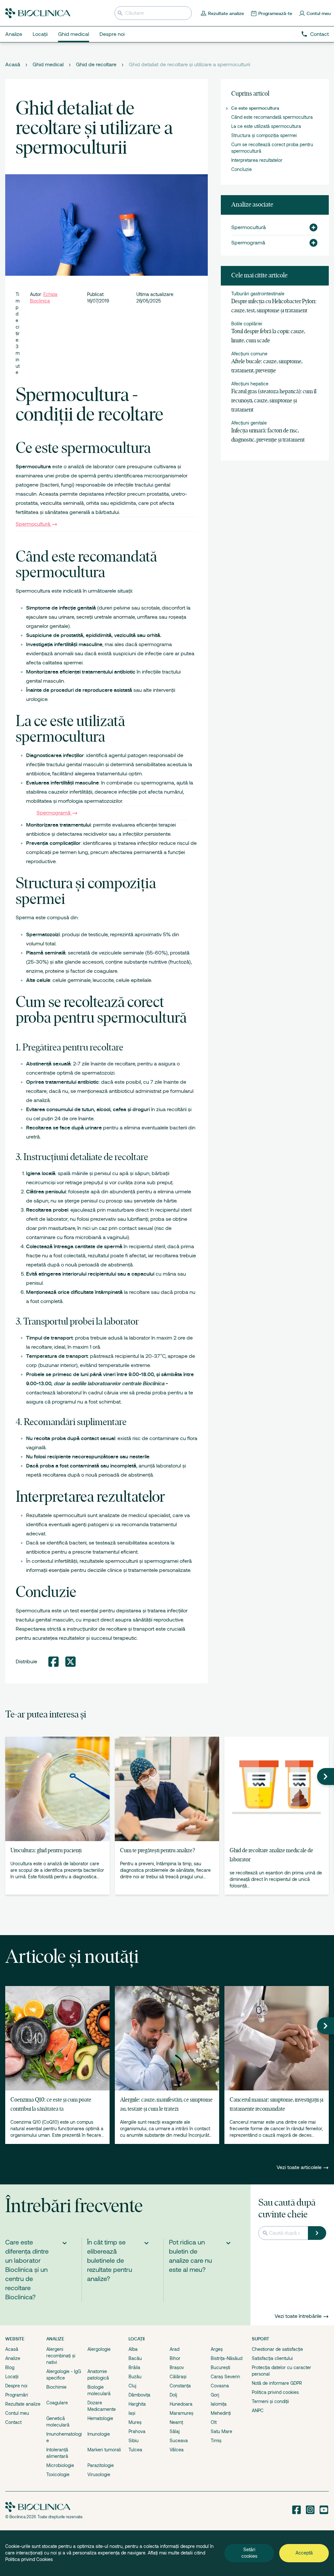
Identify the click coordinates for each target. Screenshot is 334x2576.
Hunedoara (181, 2404)
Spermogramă (53, 813)
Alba (133, 2349)
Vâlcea (177, 2450)
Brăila (134, 2367)
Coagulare (57, 2403)
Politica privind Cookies (29, 2559)
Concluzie (242, 169)
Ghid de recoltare (96, 65)
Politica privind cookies (275, 2392)
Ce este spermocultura (255, 108)
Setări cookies (249, 2553)
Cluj (132, 2386)
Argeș (217, 2349)
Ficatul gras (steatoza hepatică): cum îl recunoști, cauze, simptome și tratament (274, 401)
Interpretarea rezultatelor (257, 160)
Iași (132, 2413)
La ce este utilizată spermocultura (266, 126)
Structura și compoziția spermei (264, 135)
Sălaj (175, 2431)
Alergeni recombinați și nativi (61, 2356)
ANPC (258, 2411)
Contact (319, 34)
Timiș (216, 2441)
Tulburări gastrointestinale (258, 294)
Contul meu (17, 2413)
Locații (12, 2377)
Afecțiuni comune (249, 354)
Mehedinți (221, 2413)
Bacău (135, 2358)
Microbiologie (60, 2465)
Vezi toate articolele (300, 2167)
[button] (311, 227)
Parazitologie (101, 2465)
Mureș (135, 2422)
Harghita (137, 2404)
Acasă (13, 65)
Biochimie (56, 2387)
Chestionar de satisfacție (277, 2349)
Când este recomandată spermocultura (272, 117)
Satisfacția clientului (272, 2358)
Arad (175, 2349)
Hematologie (100, 2418)
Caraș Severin (225, 2377)
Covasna (220, 2386)
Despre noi (16, 2386)
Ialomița (219, 2404)
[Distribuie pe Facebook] (53, 1662)
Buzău (135, 2377)
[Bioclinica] (38, 13)
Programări (17, 2395)
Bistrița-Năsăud (227, 2358)
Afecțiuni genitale (249, 423)
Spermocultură (33, 524)
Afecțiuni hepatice (250, 384)
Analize (13, 2358)
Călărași (178, 2377)
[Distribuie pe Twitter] (70, 1662)
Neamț (176, 2422)
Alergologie (99, 2349)
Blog (10, 2367)
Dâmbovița (139, 2395)
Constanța (180, 2386)
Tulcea (135, 2450)
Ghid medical (48, 65)
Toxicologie (58, 2475)
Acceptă (304, 2553)
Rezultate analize (23, 2404)
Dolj (173, 2395)
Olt (214, 2422)
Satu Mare (221, 2431)
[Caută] (317, 2233)
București (220, 2367)
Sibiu (134, 2441)
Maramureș (182, 2413)
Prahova (137, 2431)
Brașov (177, 2367)
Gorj (215, 2395)
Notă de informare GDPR (277, 2383)
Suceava (179, 2441)
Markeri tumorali (104, 2450)
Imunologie (99, 2434)
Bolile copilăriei (247, 324)
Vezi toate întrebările (298, 2316)
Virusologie (99, 2475)
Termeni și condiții (270, 2401)
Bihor (175, 2358)
